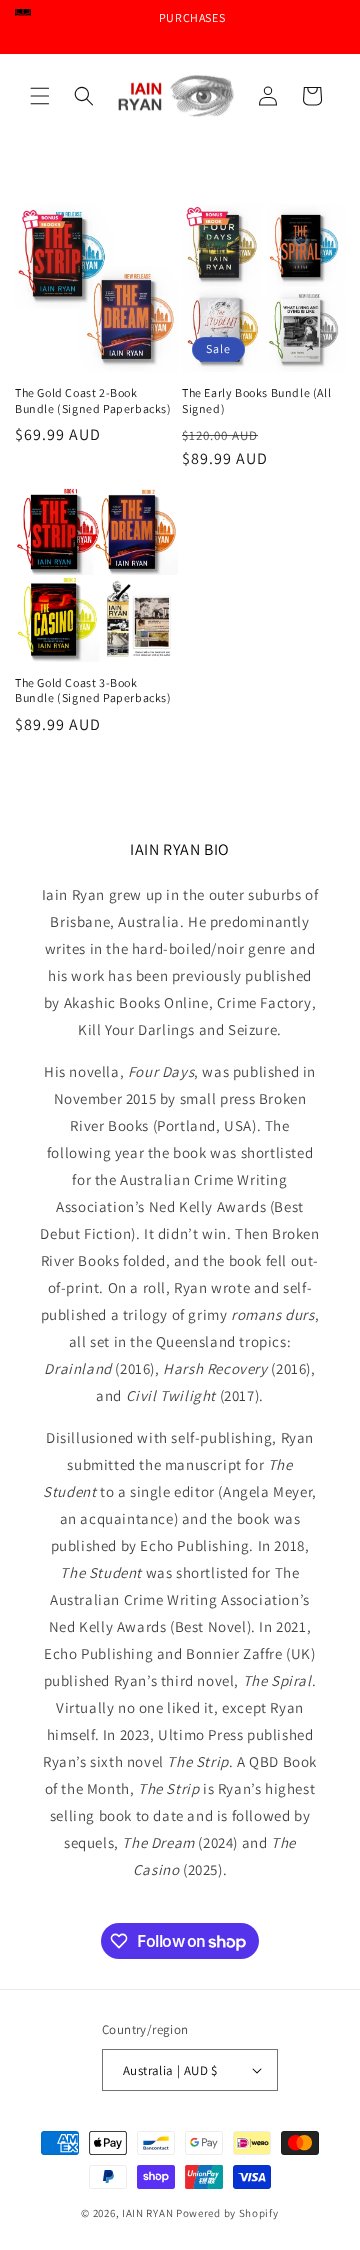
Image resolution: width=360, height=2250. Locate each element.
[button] (40, 96)
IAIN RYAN (147, 2213)
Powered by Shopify (227, 2213)
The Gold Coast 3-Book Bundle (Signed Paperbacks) (93, 690)
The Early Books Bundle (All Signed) (256, 400)
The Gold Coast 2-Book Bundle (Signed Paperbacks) (93, 400)
